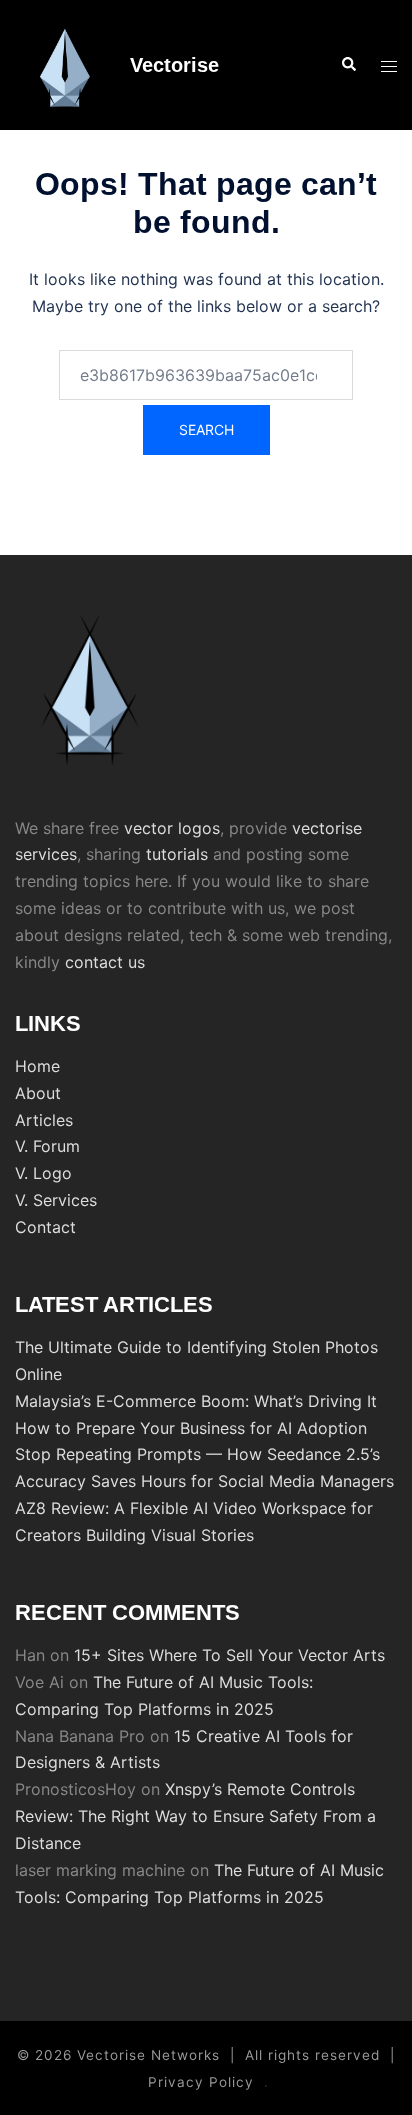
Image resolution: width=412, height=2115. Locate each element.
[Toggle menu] (389, 65)
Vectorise (174, 65)
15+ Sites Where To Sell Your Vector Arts (229, 1655)
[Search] (348, 65)
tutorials (177, 854)
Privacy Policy (201, 2082)
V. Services (56, 1200)
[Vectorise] (65, 65)
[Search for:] (206, 375)
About (38, 1093)
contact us (105, 962)
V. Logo (43, 1173)
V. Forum (47, 1146)
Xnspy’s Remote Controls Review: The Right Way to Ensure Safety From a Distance (195, 1816)
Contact (45, 1227)
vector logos (172, 828)
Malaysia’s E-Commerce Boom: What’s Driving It (196, 1401)
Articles (44, 1120)
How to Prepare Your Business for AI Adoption (191, 1428)
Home (37, 1066)
